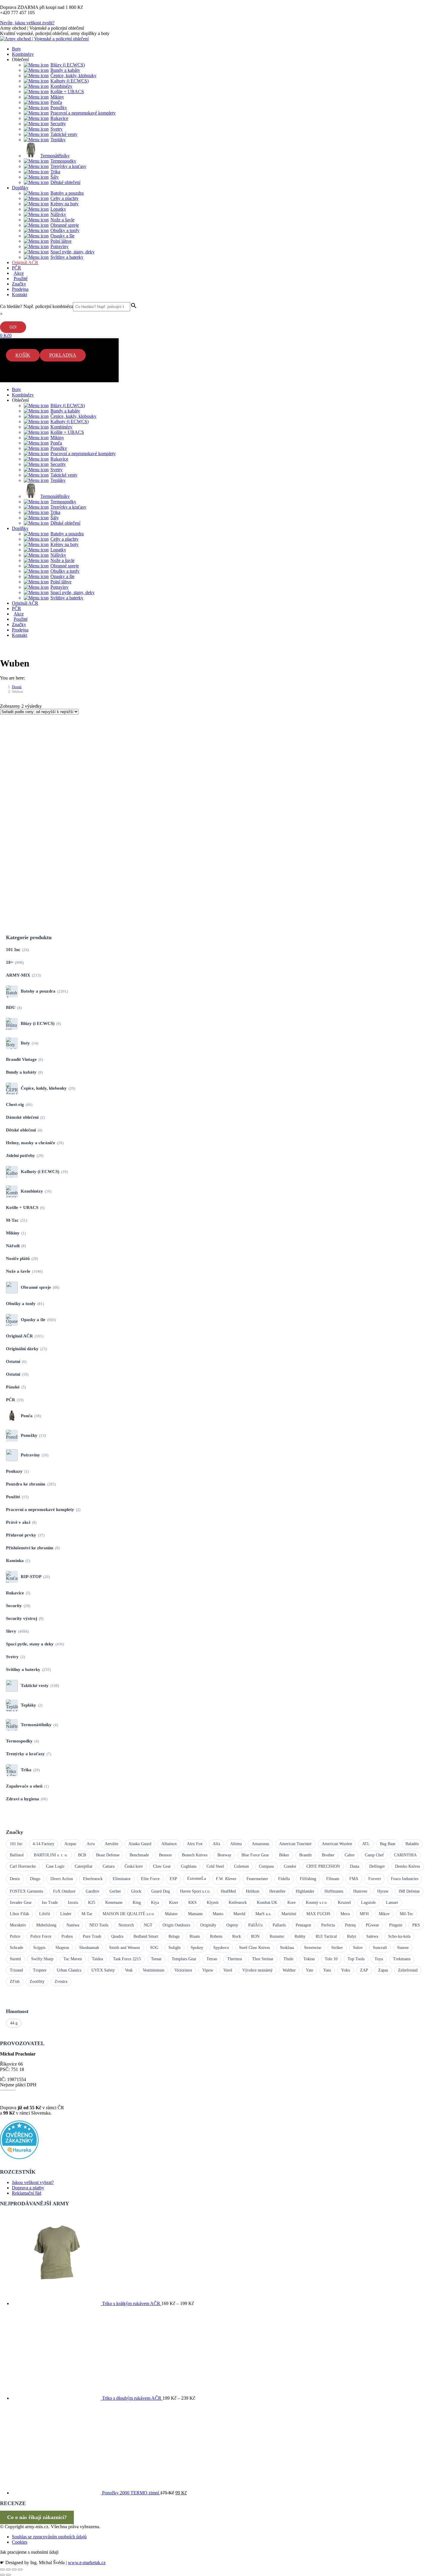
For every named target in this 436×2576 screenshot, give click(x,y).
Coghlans (189, 1866)
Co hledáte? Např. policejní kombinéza (36, 306)
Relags (174, 1936)
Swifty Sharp (42, 1959)
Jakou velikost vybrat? (33, 2182)
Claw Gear (162, 1866)
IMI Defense (409, 1891)
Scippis (39, 1948)
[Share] (8, 2569)
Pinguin (396, 1925)
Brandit (305, 1855)
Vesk (129, 1970)
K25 (92, 1903)
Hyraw (383, 1891)
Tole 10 (331, 1959)
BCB (82, 1855)
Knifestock (238, 1903)
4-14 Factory (43, 1844)
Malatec (171, 1914)
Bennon (165, 1855)
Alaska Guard (140, 1844)
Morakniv (18, 1925)
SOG (154, 1948)
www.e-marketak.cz (87, 2562)
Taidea (97, 1959)
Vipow (208, 1970)
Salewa (372, 1936)
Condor (290, 1866)
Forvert (375, 1879)
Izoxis (73, 1903)
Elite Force (150, 1879)
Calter (350, 1855)
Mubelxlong (46, 1925)
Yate (310, 1970)
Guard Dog (161, 1891)
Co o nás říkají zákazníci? (37, 2517)
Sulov (358, 1948)
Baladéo (412, 1844)
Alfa (216, 1844)
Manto (218, 1914)
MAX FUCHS (318, 1914)
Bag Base (388, 1844)
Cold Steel (215, 1866)
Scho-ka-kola (399, 1936)
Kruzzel (344, 1903)
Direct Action (62, 1879)
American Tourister (295, 1844)
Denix (15, 1879)
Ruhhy (300, 1936)
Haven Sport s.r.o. (195, 1891)
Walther (289, 1970)
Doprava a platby (28, 2188)
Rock (237, 1936)
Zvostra (61, 1981)
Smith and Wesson (125, 1948)
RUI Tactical (326, 1936)
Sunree (403, 1948)
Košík (23, 355)
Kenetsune (114, 1903)
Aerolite (112, 1844)
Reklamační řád (27, 2193)
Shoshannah (89, 1948)
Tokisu (309, 1959)
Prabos (67, 1936)
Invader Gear (21, 1903)
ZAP (364, 1970)
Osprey (232, 1925)
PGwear (372, 1925)
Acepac (70, 1844)
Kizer (174, 1903)
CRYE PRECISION (323, 1866)
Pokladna (63, 355)
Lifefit (45, 1914)
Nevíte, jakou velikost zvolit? (27, 23)
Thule (288, 1959)
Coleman (241, 1866)
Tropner (40, 1970)
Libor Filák (19, 1914)
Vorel (228, 1970)
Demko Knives (408, 1866)
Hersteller (277, 1891)
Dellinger (377, 1866)
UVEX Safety (103, 1970)
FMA (354, 1879)
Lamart (392, 1903)
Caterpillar (84, 1866)
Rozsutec (277, 1936)
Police (15, 1936)
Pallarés (279, 1925)
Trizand (16, 1970)
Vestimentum (153, 1970)
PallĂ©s (255, 1925)
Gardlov (93, 1891)
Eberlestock (93, 1879)
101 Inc (16, 1844)
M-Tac (87, 1914)
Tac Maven (73, 1959)
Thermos (235, 1959)
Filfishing (308, 1879)
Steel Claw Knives (254, 1948)
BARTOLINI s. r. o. (51, 1855)
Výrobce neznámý (257, 1970)
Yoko (346, 1970)
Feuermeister (257, 1879)
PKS (416, 1925)
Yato (327, 1970)
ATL (366, 1844)
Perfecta (328, 1925)
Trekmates (402, 1959)
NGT (148, 1925)
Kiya (155, 1903)
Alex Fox (195, 1844)
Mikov (384, 1914)
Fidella (284, 1879)
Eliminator (122, 1879)
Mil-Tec (406, 1914)
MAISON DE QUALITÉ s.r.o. (129, 1914)
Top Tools (356, 1959)
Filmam (333, 1879)
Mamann (195, 1914)
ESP (173, 1879)
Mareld (239, 1914)
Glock (136, 1891)
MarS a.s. (263, 1914)
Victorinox (183, 1970)
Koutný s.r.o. (317, 1903)
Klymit (213, 1903)
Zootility (37, 1981)
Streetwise (313, 1948)
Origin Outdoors (176, 1925)
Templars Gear (184, 1959)
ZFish (15, 1981)
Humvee (360, 1891)
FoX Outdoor (64, 1891)
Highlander (305, 1891)
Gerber (115, 1891)
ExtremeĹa (196, 1879)
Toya (379, 1959)
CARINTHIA (405, 1855)
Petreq (350, 1925)
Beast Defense (108, 1855)
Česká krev (134, 1866)
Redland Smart (146, 1936)
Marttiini (289, 1914)
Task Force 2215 (127, 1959)
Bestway (224, 1855)
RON (255, 1936)
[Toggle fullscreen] (14, 2569)
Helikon (253, 1891)
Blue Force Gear (255, 1855)
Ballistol (17, 1855)
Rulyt (352, 1936)
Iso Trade (50, 1903)
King (137, 1903)
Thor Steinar (263, 1959)
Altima (236, 1844)
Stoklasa (287, 1948)
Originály (208, 1925)
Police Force (41, 1936)
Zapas (383, 1970)
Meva (345, 1914)
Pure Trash (92, 1936)
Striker (337, 1948)
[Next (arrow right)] (8, 2575)
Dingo (35, 1879)
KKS (192, 1903)
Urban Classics (69, 1970)
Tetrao (212, 1959)
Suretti (15, 1959)
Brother (328, 1855)
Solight (175, 1948)
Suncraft (380, 1948)
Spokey (197, 1948)
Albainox (169, 1844)
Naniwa (73, 1925)
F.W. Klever (226, 1879)
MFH (364, 1914)
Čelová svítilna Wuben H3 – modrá (69, 753)
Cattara (109, 1866)
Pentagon (303, 1925)
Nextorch (126, 1925)
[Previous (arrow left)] (2, 2575)
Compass (266, 1866)
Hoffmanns (334, 1891)
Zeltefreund (408, 1970)
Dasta (355, 1866)
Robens (216, 1936)
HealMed (228, 1891)
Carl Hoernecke (23, 1866)
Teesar (156, 1959)
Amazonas (260, 1844)
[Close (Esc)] (2, 2569)
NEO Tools (99, 1925)
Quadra (117, 1936)
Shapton (62, 1948)
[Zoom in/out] (20, 2569)
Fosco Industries (405, 1879)
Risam (195, 1936)
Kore (292, 1903)
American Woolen (337, 1844)
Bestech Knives (195, 1855)
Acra (91, 1844)
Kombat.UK (267, 1903)
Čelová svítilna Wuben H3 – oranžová (73, 858)
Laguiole (368, 1903)
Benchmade (139, 1855)
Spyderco (221, 1948)
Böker (284, 1855)
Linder (66, 1914)
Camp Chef (374, 1855)
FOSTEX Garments (26, 1891)
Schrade (16, 1948)
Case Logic (55, 1866)
